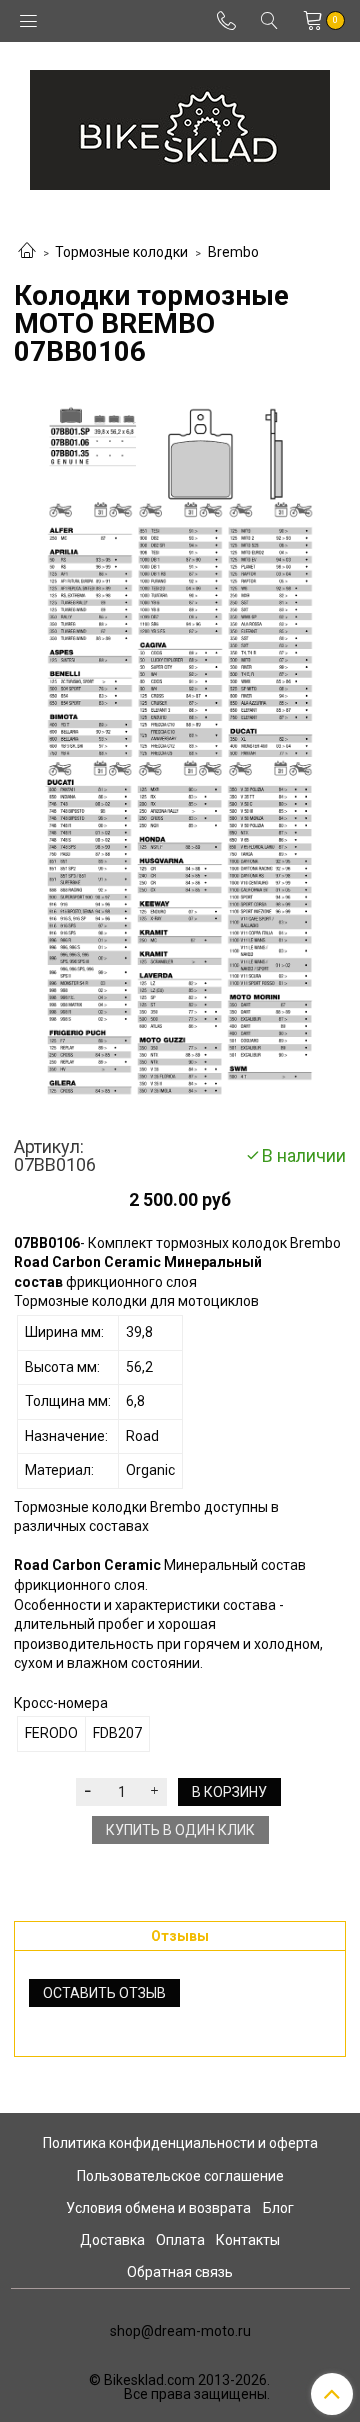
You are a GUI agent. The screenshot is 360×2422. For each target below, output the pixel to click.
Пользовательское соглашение (180, 2176)
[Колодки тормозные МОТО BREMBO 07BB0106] (180, 752)
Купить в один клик (180, 1830)
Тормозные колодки (121, 252)
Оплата (180, 2240)
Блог (278, 2208)
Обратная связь (180, 2272)
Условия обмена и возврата (158, 2208)
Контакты (248, 2240)
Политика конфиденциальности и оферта (180, 2143)
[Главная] (27, 252)
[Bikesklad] (180, 125)
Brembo (233, 252)
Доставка (112, 2240)
